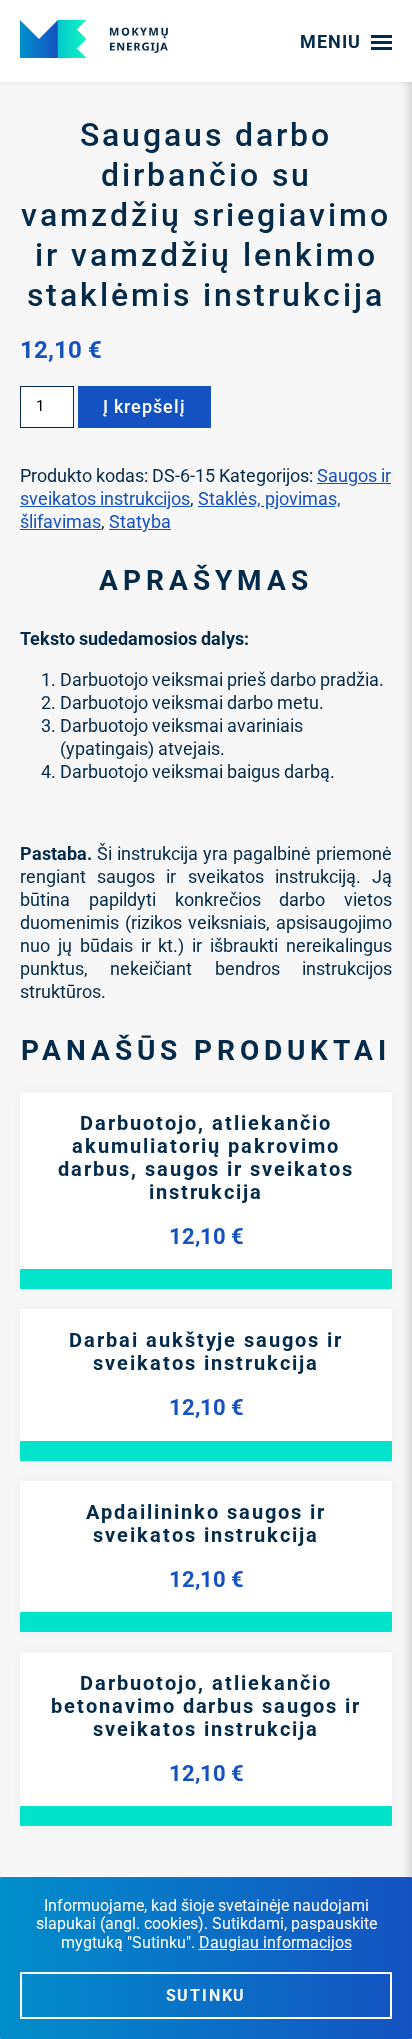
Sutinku (206, 1995)
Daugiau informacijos (275, 1942)
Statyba (140, 521)
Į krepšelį (144, 406)
